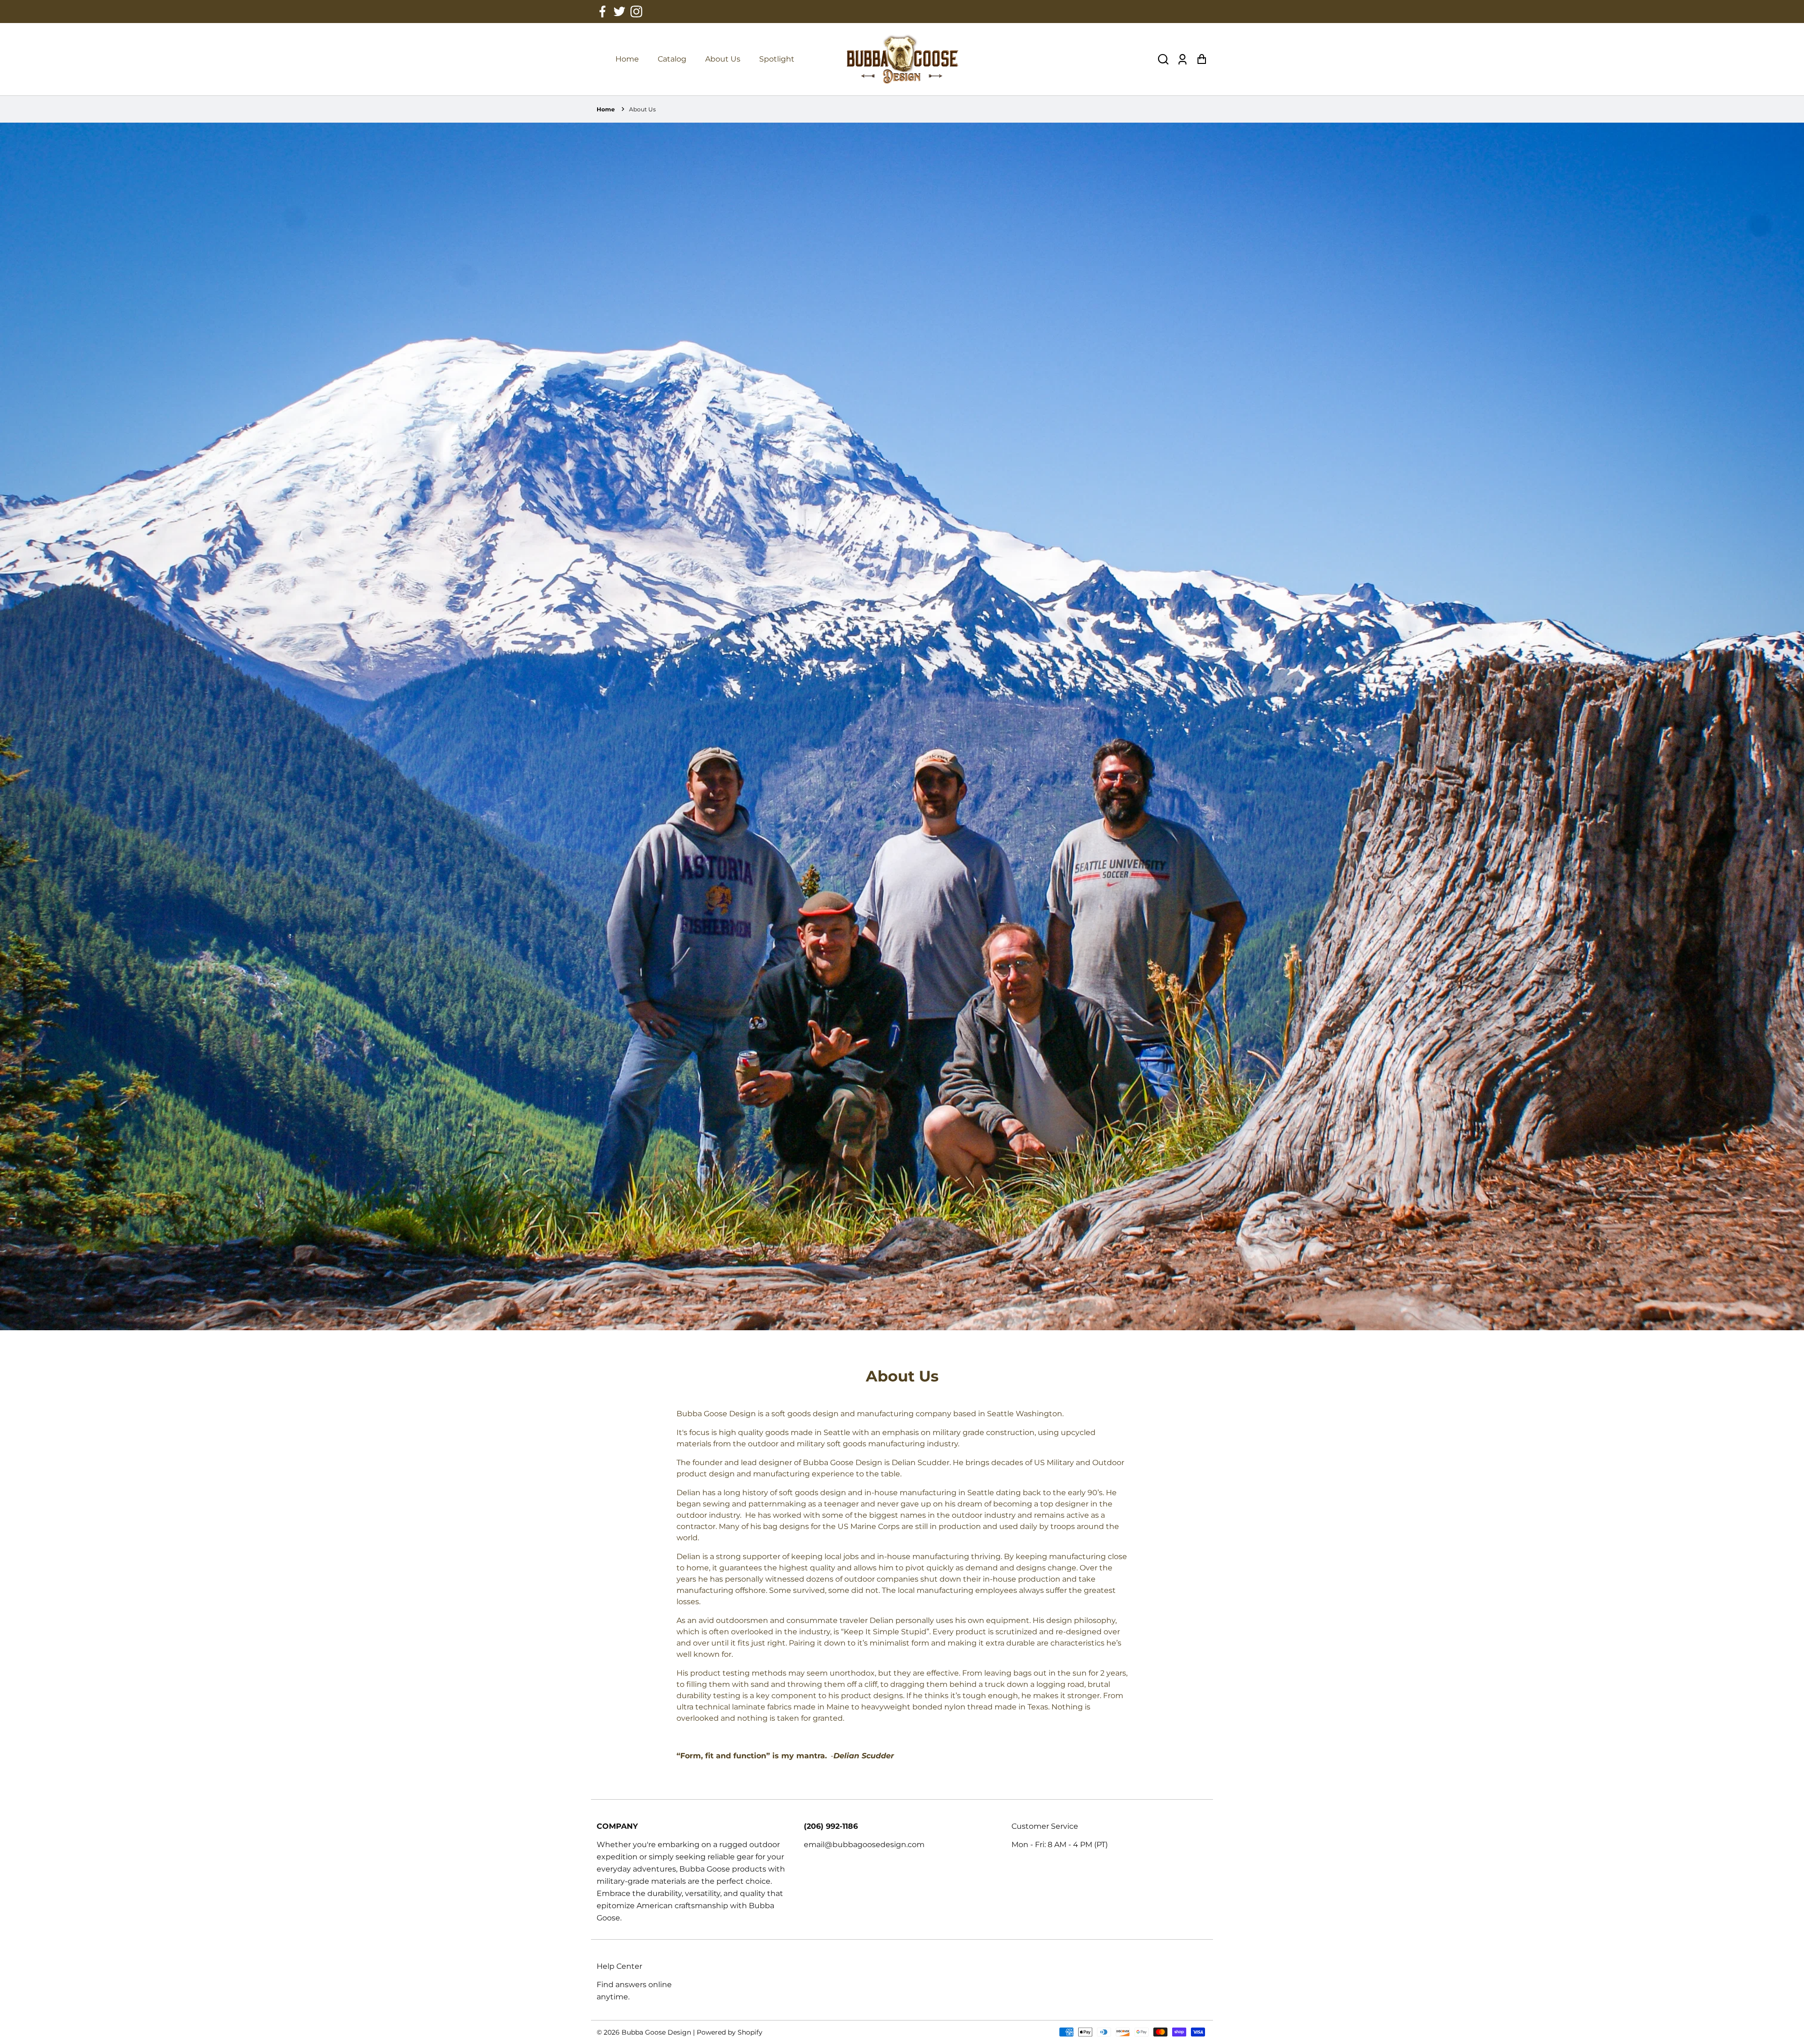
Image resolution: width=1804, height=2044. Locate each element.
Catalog (672, 59)
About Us (723, 59)
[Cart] (1201, 59)
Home (627, 59)
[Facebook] (603, 12)
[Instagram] (636, 12)
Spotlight (777, 59)
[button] (1163, 59)
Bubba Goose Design (657, 2032)
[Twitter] (619, 12)
